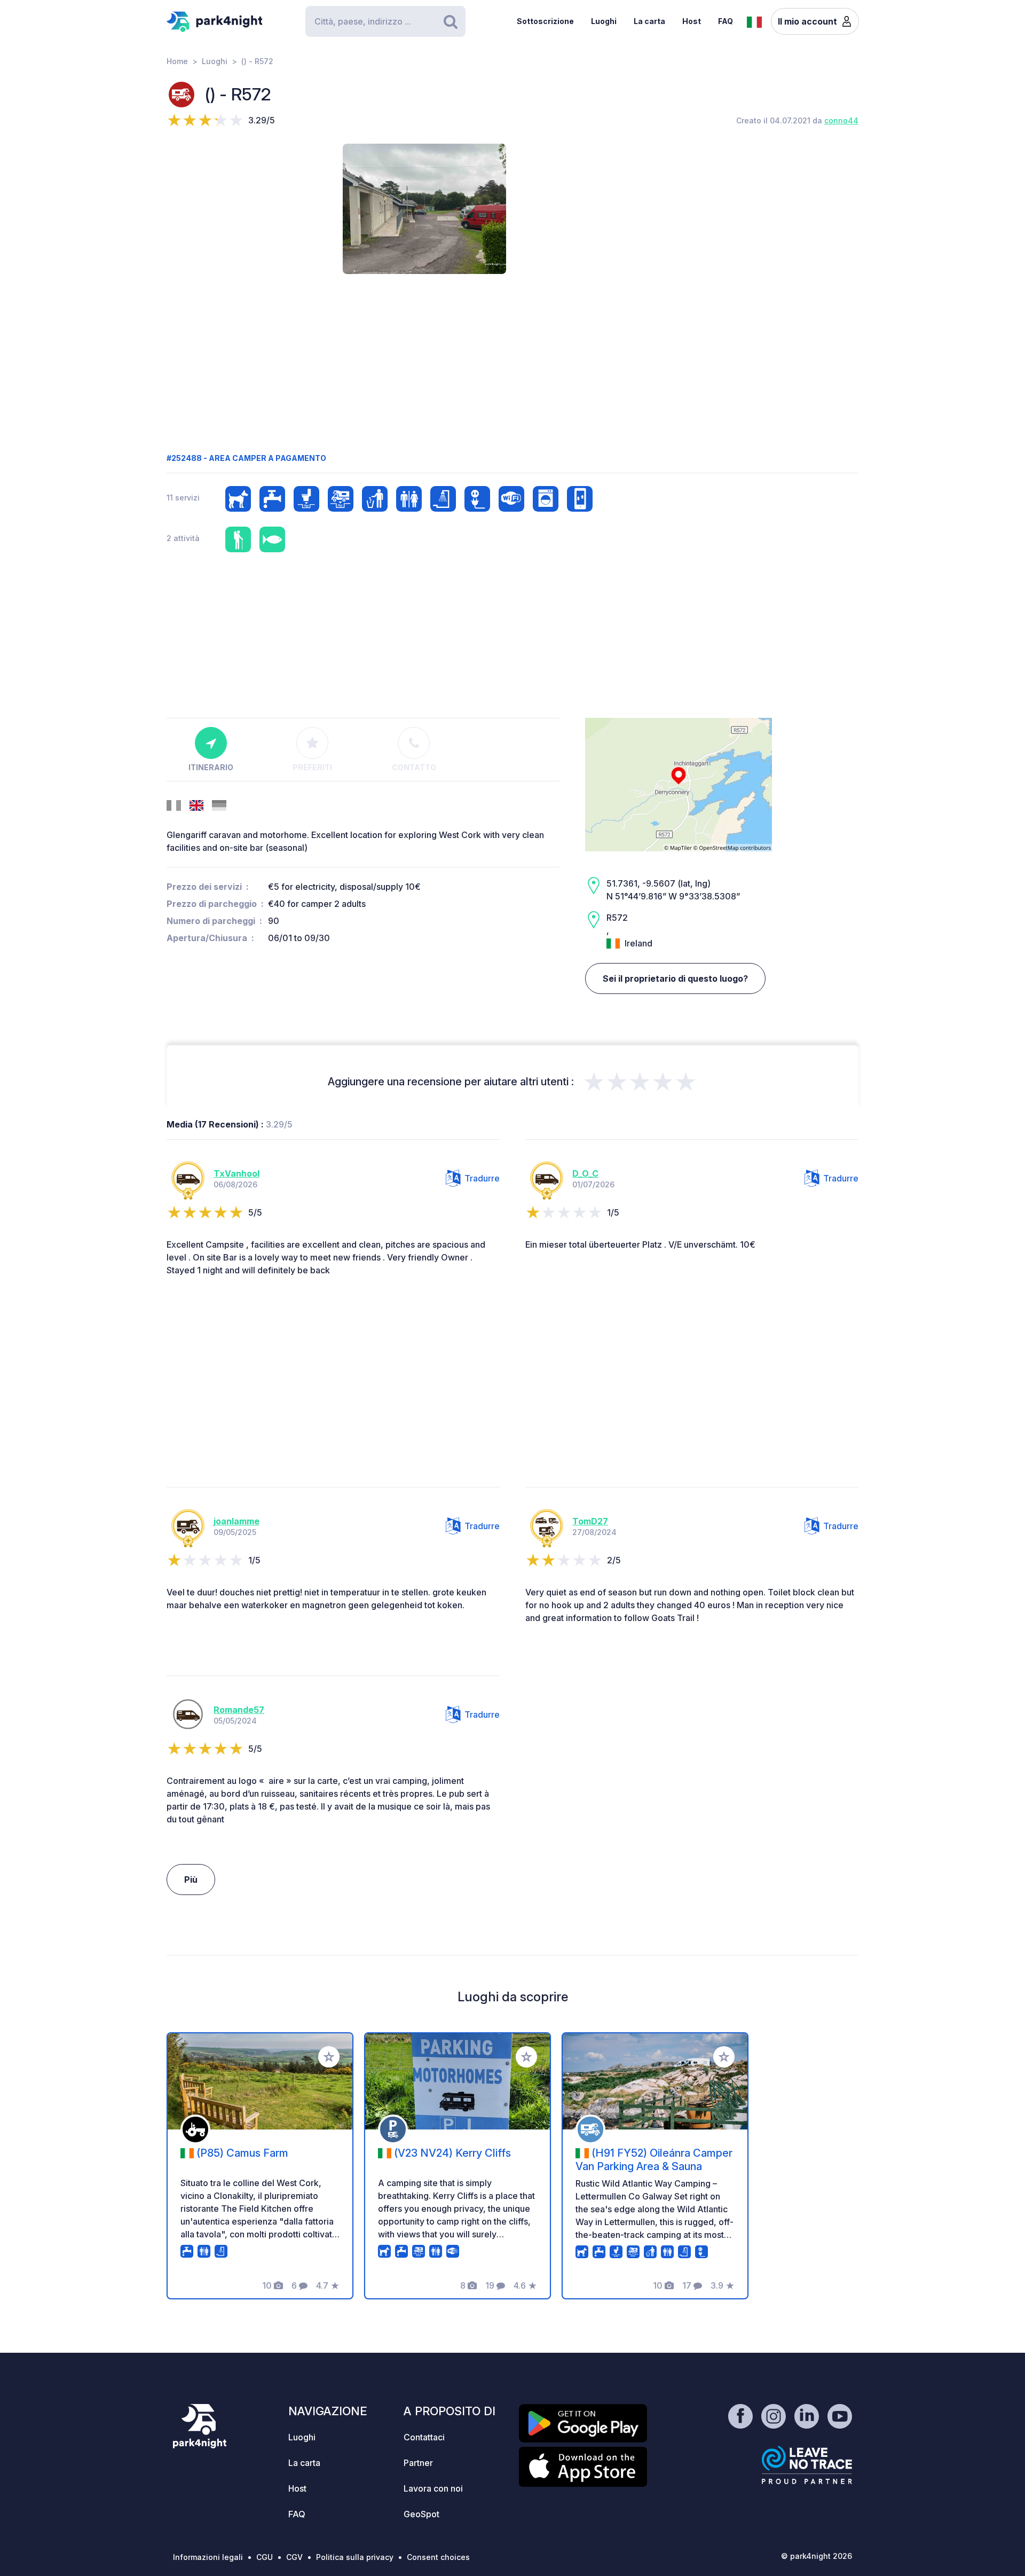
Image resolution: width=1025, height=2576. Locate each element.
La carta (649, 21)
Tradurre (482, 1178)
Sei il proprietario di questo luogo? (675, 978)
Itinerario (211, 767)
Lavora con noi (433, 2488)
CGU (265, 2557)
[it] (754, 21)
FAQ (726, 21)
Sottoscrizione (545, 21)
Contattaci (424, 2437)
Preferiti (312, 767)
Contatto (414, 767)
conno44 (841, 120)
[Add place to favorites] (329, 2057)
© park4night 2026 (817, 2556)
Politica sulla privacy (355, 2557)
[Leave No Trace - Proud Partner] (807, 2465)
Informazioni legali (208, 2557)
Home (177, 61)
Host (692, 21)
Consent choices (438, 2557)
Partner (418, 2463)
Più (191, 1880)
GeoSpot (421, 2514)
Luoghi (604, 21)
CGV (294, 2557)
